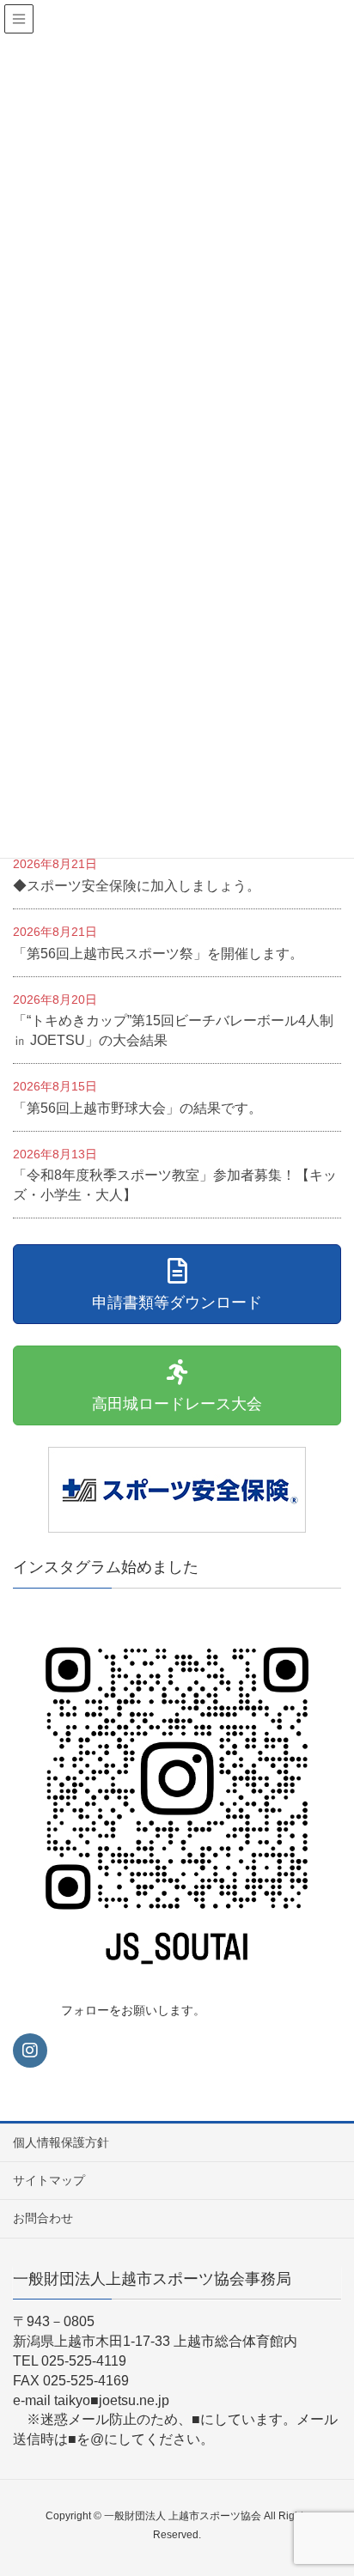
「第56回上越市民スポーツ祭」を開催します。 (158, 954)
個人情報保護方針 (61, 2142)
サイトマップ (49, 2180)
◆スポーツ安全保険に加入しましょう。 (137, 886)
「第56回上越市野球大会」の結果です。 (137, 1108)
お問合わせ (43, 2218)
